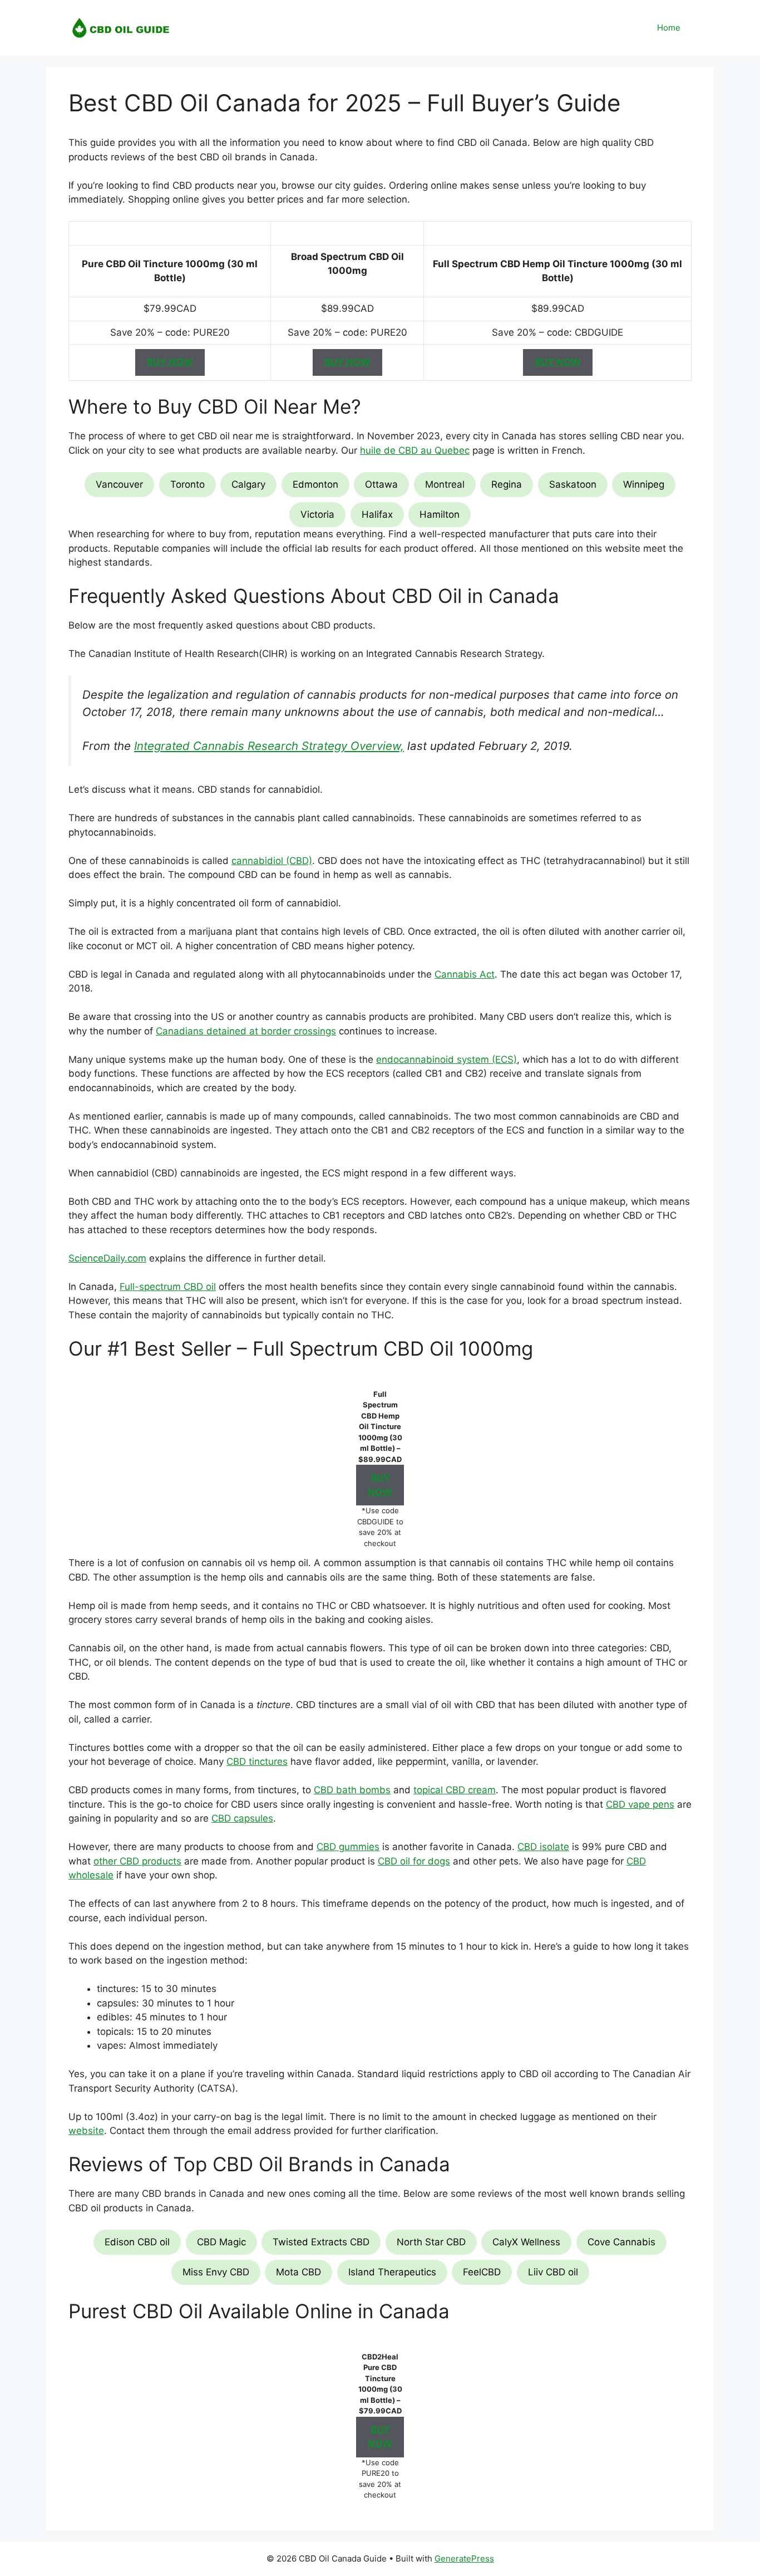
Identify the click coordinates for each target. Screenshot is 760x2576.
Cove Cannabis (621, 2242)
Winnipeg (644, 484)
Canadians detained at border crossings (246, 1031)
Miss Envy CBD (216, 2272)
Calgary (248, 484)
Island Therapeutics (392, 2272)
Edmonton (315, 484)
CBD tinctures (257, 1762)
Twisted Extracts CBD (321, 2242)
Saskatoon (573, 484)
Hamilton (440, 514)
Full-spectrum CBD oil (168, 1287)
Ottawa (381, 484)
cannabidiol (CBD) (272, 861)
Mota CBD (298, 2272)
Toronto (187, 484)
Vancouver (119, 484)
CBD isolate (543, 1847)
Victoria (317, 514)
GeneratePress (464, 2558)
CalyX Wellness (526, 2242)
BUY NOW (170, 362)
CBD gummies (348, 1847)
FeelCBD (482, 2272)
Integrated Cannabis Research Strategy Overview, (269, 746)
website (86, 2131)
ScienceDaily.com (107, 1258)
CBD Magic (221, 2242)
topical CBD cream (455, 1790)
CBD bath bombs (352, 1790)
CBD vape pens (640, 1804)
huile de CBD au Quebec (415, 450)
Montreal (445, 484)
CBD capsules (242, 1818)
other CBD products (137, 1861)
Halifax (377, 514)
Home (669, 28)
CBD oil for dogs (414, 1861)
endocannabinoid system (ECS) (446, 1059)
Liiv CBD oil (553, 2272)
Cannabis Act (465, 974)
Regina (507, 484)
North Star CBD (431, 2242)
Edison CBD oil (137, 2242)
